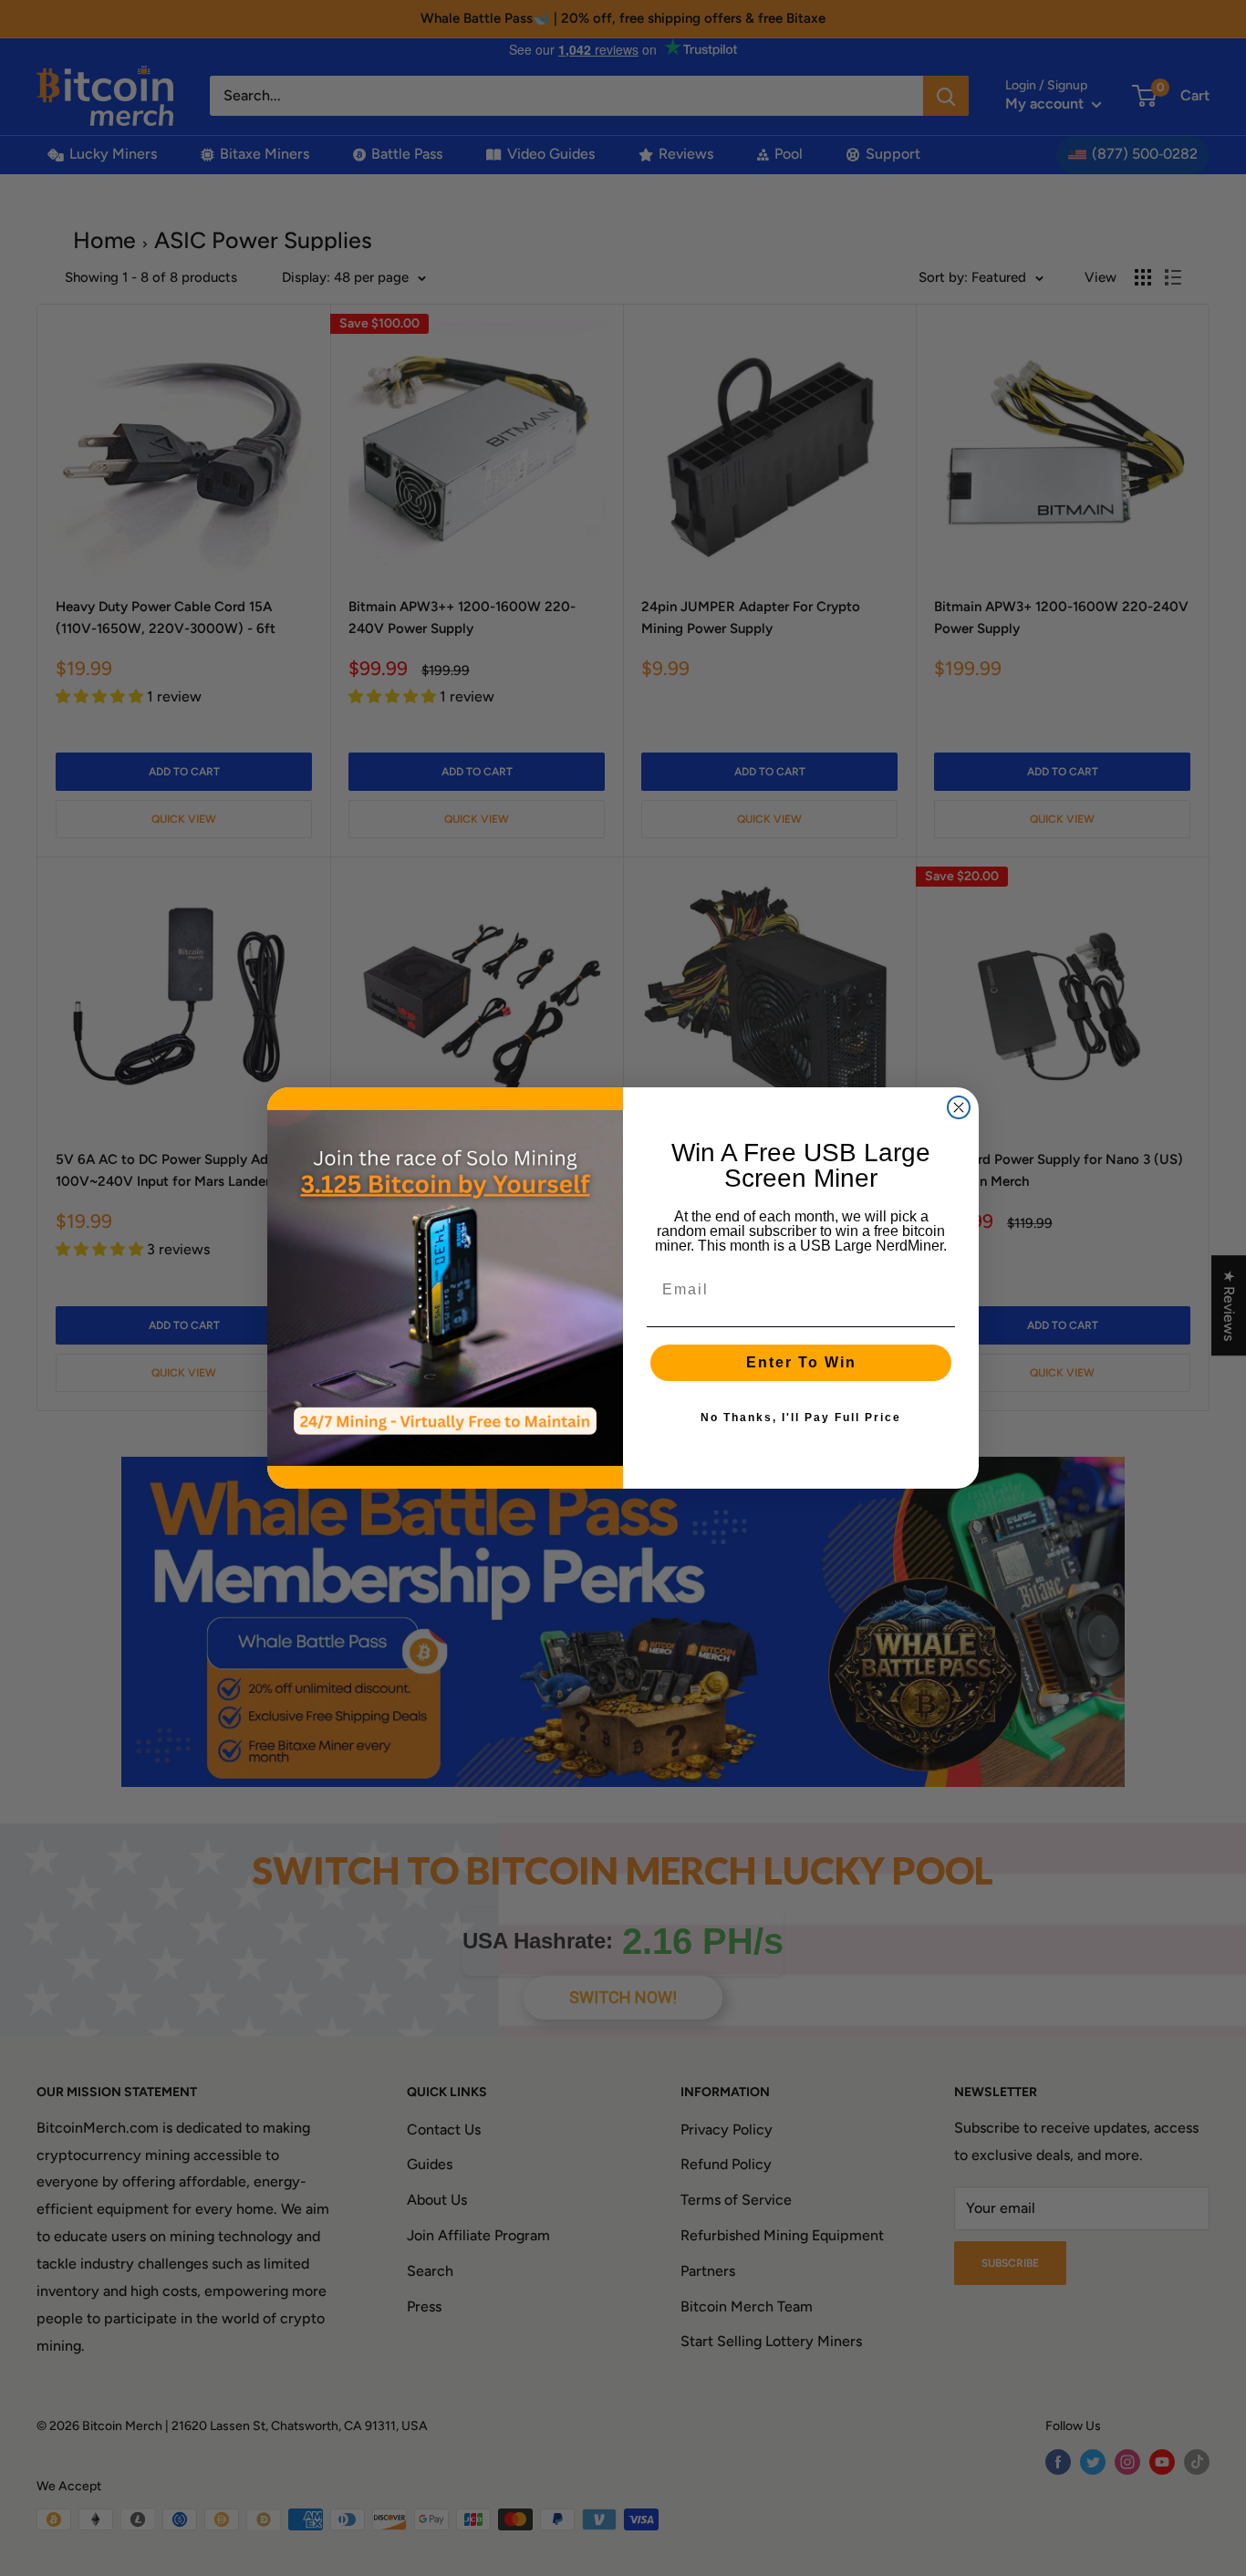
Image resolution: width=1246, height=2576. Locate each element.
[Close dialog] (959, 1107)
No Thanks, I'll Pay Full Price (801, 1418)
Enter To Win (801, 1362)
